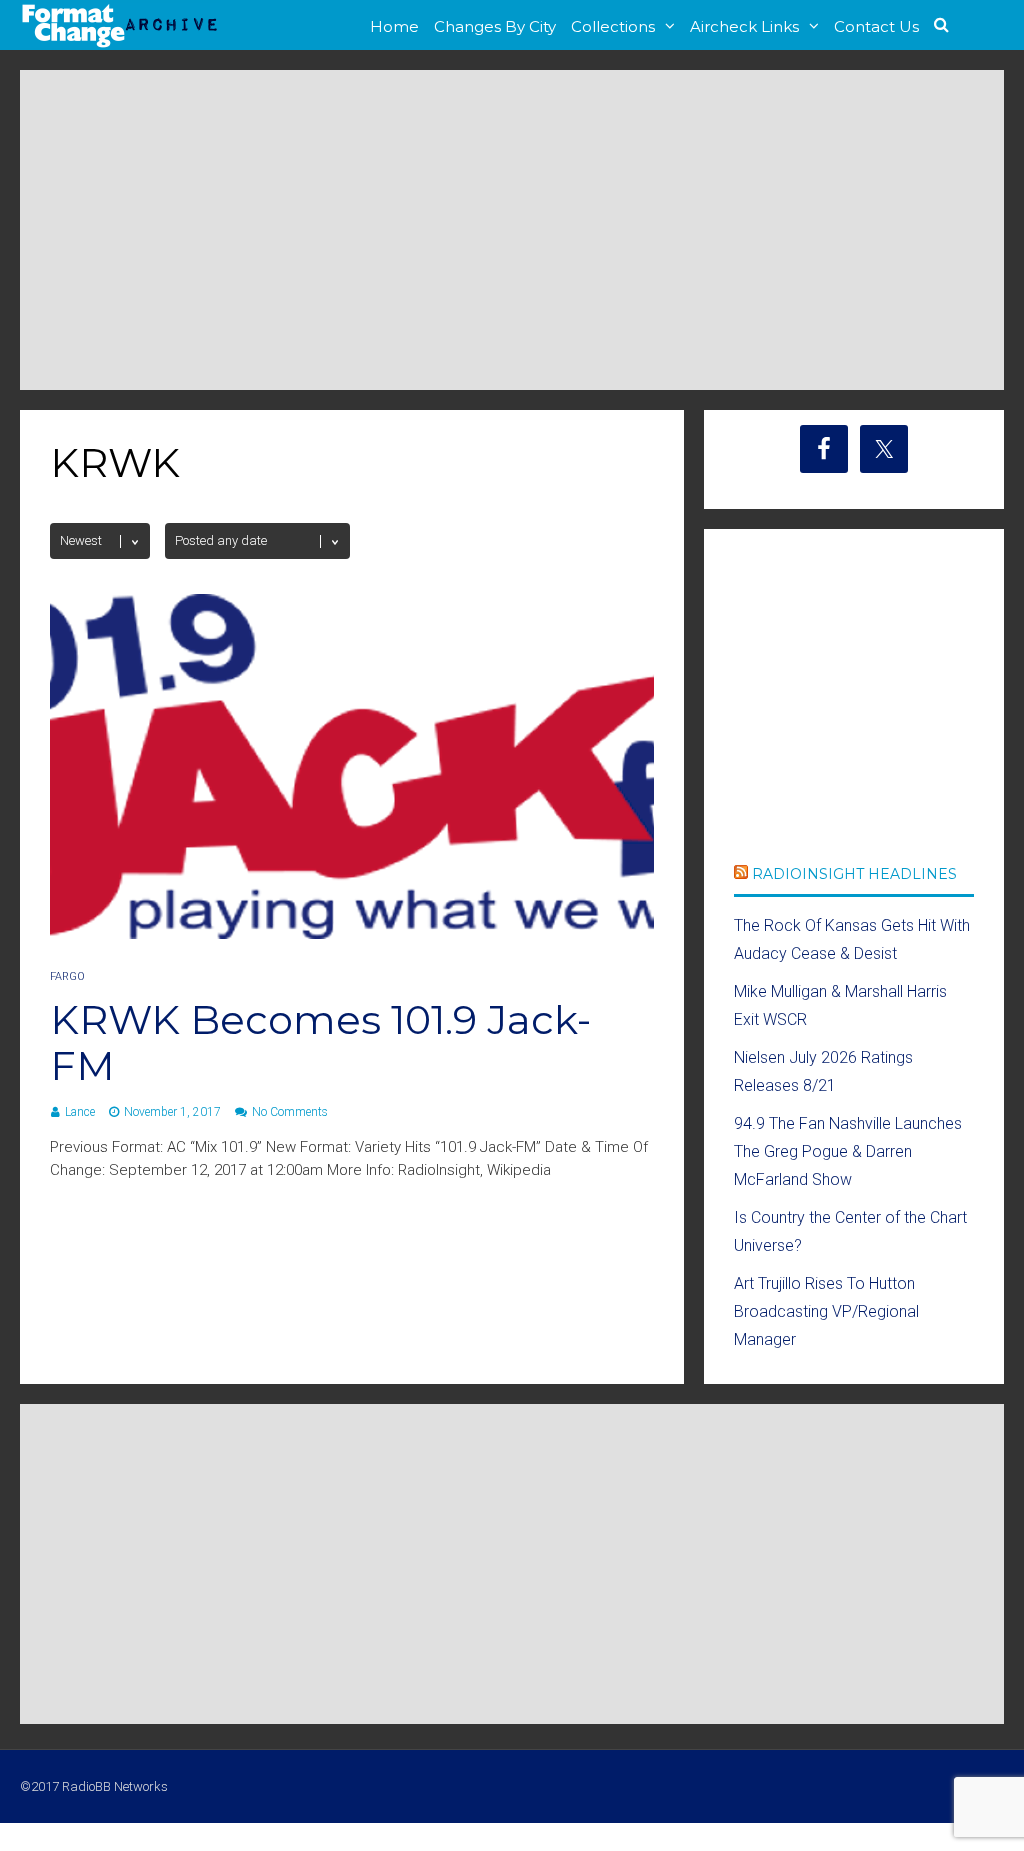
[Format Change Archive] (120, 44)
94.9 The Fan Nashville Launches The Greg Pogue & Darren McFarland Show (848, 1151)
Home (394, 26)
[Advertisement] (512, 230)
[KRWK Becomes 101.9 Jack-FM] (352, 933)
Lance (80, 1112)
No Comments (290, 1112)
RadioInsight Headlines (854, 874)
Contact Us (876, 26)
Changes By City (495, 26)
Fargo (67, 976)
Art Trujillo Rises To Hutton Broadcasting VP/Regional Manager (826, 1311)
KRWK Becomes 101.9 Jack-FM (320, 1042)
